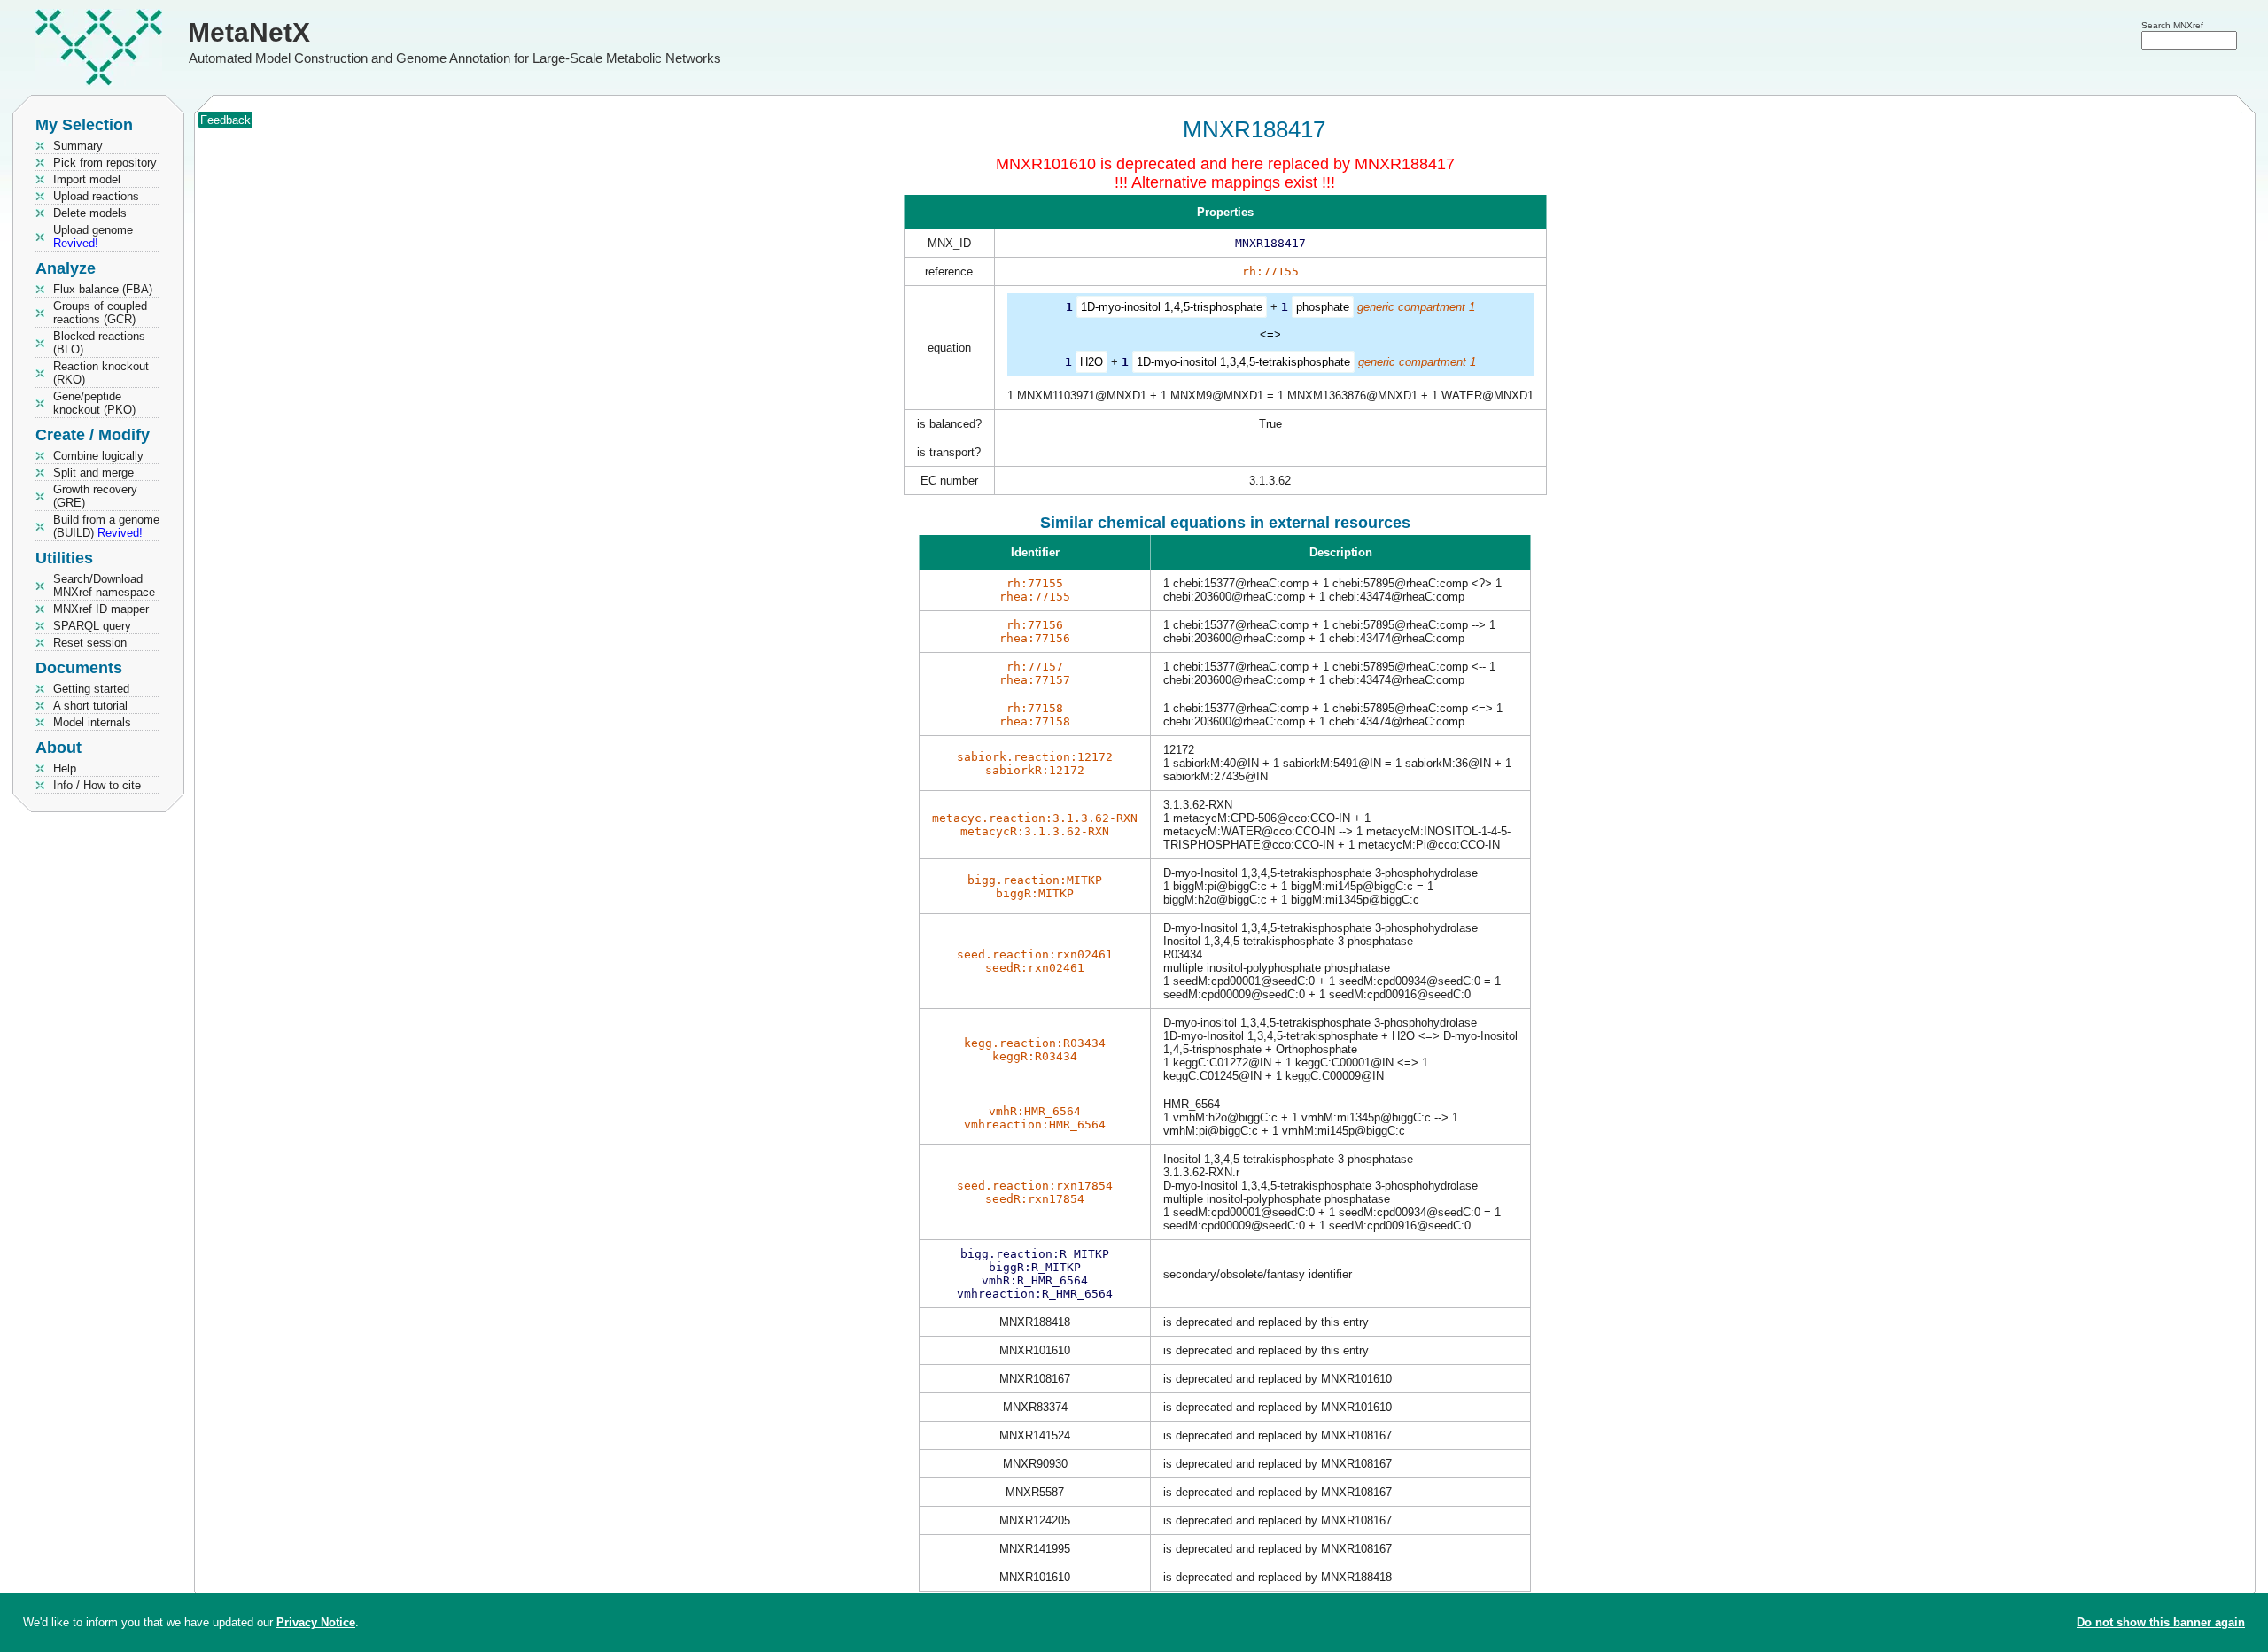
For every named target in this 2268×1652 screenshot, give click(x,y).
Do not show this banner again (2161, 1622)
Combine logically (98, 456)
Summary (78, 146)
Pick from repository (105, 163)
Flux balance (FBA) (103, 289)
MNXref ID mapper (101, 609)
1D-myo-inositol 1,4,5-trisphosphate (1172, 307)
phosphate (1323, 307)
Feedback (225, 120)
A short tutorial (90, 706)
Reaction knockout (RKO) (101, 373)
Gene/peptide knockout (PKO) (94, 403)
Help (65, 768)
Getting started (91, 689)
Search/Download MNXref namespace (104, 586)
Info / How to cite (97, 785)
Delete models (90, 213)
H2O (1091, 362)
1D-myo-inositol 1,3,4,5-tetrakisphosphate (1243, 362)
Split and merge (93, 473)
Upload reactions (96, 196)
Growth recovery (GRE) (95, 496)
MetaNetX (249, 32)
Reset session (90, 643)
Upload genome (93, 237)
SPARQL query (92, 626)
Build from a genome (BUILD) (106, 526)
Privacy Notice (316, 1622)
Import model (87, 179)
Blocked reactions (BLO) (99, 343)
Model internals (92, 722)
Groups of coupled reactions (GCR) (100, 313)
